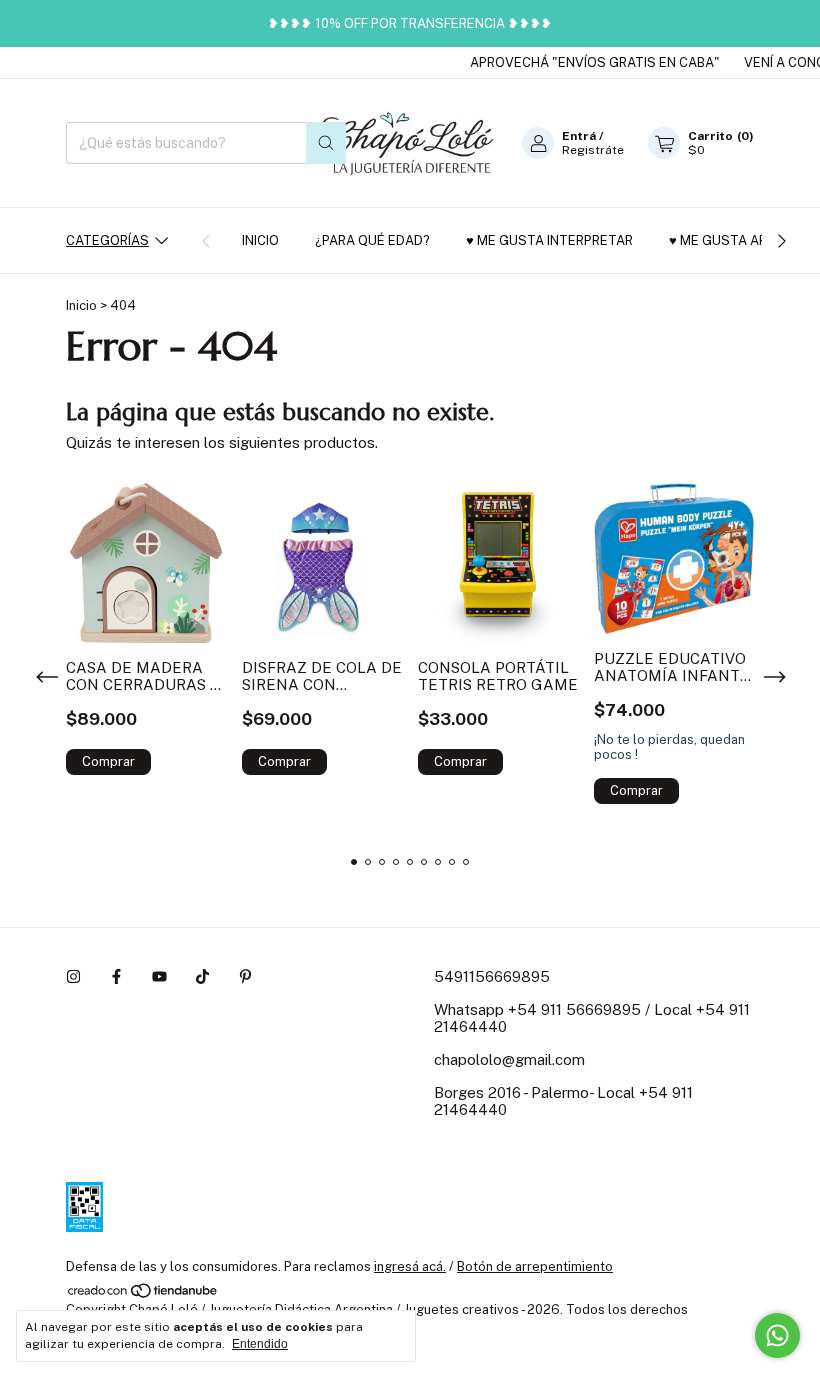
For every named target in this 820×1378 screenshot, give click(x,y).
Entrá (579, 136)
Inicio (260, 240)
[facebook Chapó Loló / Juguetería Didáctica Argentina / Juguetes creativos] (116, 976)
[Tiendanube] (143, 1294)
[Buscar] (326, 143)
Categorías (107, 240)
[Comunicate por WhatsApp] (777, 1335)
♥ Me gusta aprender (743, 240)
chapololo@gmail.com (509, 1059)
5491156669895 (492, 976)
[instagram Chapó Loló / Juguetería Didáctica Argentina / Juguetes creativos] (73, 976)
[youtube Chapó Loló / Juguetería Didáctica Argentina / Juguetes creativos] (159, 976)
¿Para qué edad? (372, 240)
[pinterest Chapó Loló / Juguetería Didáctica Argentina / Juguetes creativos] (245, 976)
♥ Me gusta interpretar (549, 240)
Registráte (593, 150)
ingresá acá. (410, 1266)
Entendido (260, 1344)
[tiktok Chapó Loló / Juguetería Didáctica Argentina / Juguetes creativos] (202, 976)
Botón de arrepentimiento (535, 1266)
